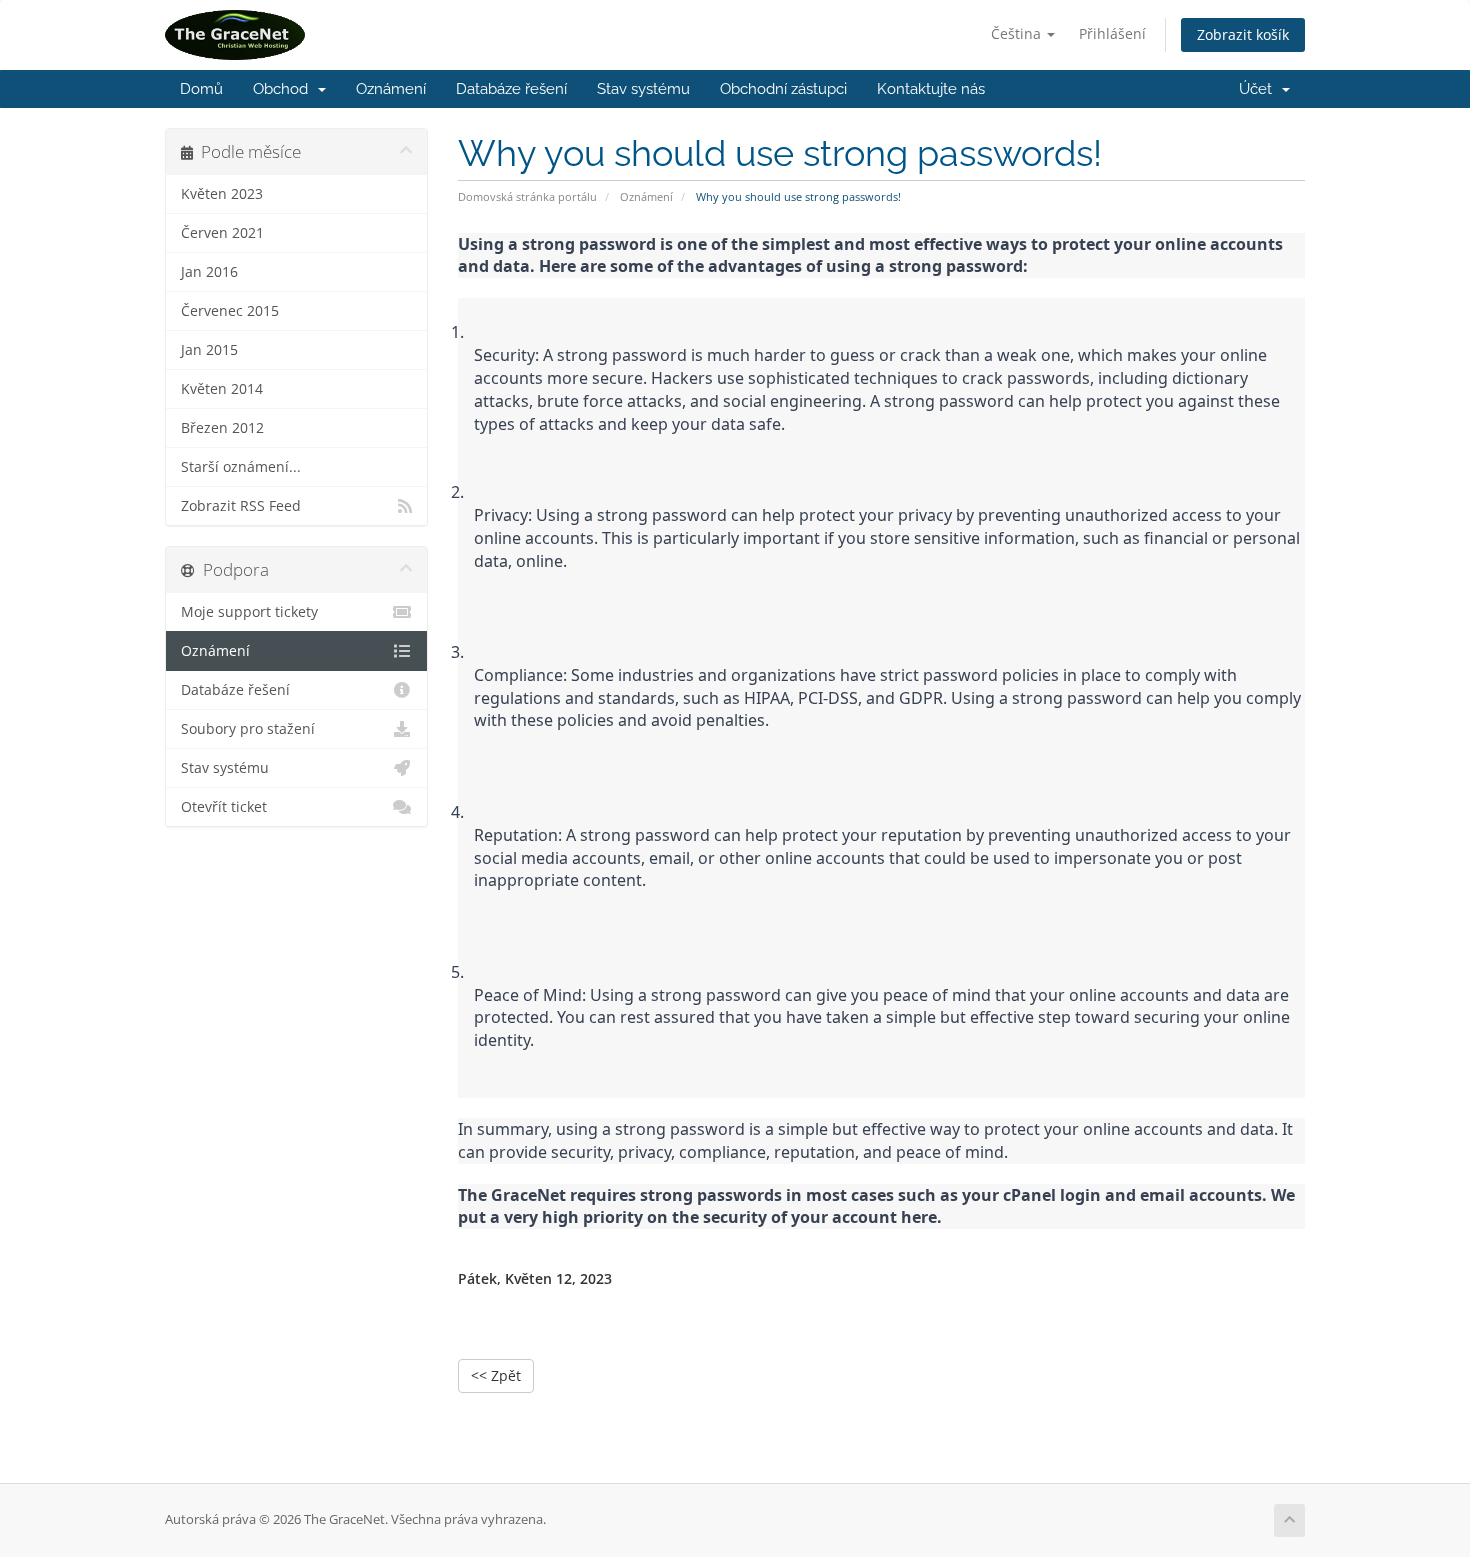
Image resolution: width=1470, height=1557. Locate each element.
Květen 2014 (222, 389)
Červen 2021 (222, 233)
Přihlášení (1112, 33)
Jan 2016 (209, 272)
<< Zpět (496, 1375)
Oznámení (391, 89)
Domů (201, 89)
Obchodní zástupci (783, 89)
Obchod (284, 89)
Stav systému (643, 89)
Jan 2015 (209, 350)
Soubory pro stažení (248, 729)
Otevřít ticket (224, 807)
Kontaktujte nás (931, 89)
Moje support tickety (249, 612)
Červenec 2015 (230, 311)
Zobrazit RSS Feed (241, 506)
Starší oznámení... (241, 467)
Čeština (1018, 33)
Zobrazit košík (1243, 34)
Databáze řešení (511, 89)
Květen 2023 (222, 194)
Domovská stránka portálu (527, 196)
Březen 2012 (222, 428)
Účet (1259, 89)
